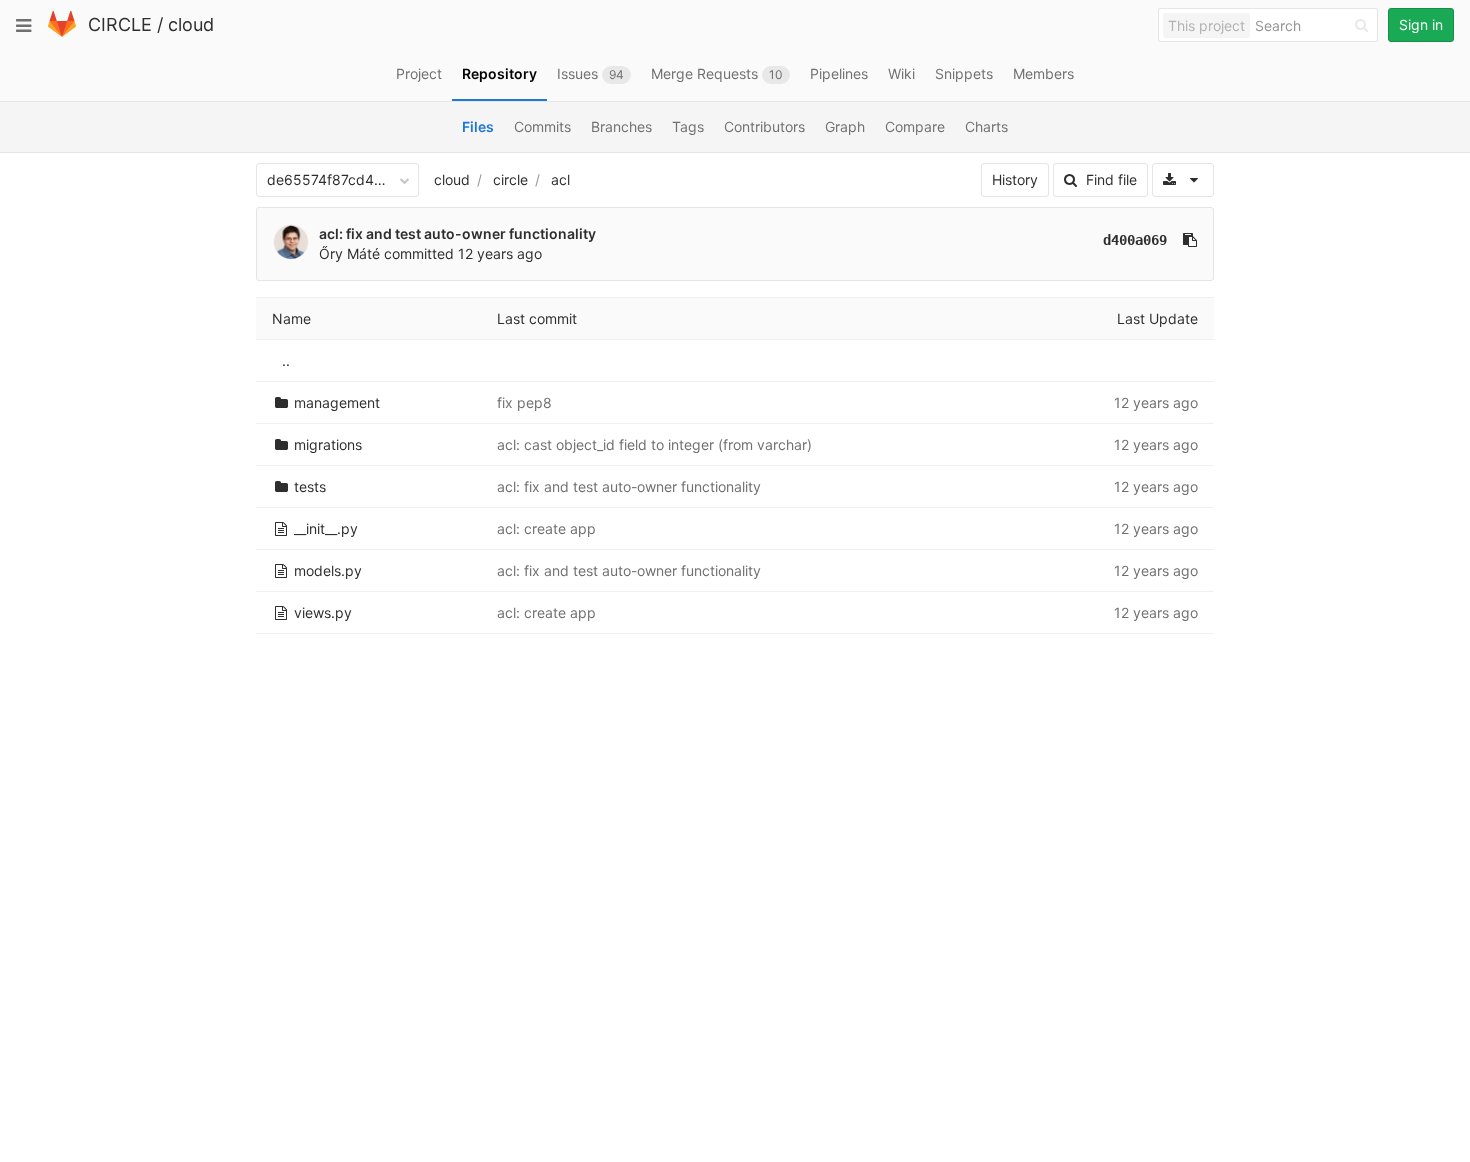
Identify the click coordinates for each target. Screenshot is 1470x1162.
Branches (621, 126)
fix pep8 (524, 402)
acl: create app (546, 528)
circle (510, 179)
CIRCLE (120, 24)
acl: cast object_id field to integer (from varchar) (654, 444)
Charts (986, 126)
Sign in (1421, 24)
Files (478, 126)
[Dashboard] (62, 32)
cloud (191, 24)
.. (286, 360)
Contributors (764, 126)
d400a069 (1135, 240)
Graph (845, 126)
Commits (542, 126)
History (1015, 179)
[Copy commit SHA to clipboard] (1190, 240)
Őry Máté (349, 253)
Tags (688, 126)
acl (560, 179)
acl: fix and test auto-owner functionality (457, 233)
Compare (915, 126)
